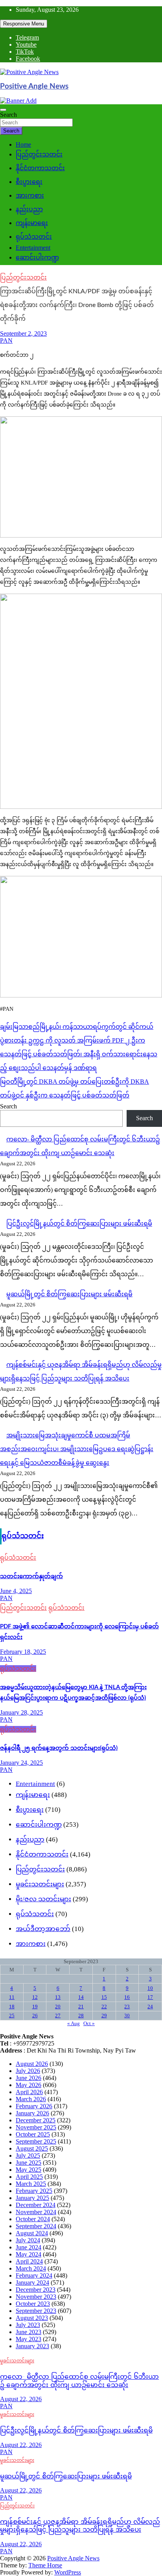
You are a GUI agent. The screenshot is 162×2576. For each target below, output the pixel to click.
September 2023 (36, 2311)
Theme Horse (45, 2565)
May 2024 (29, 2254)
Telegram (27, 37)
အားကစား (30, 195)
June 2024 (29, 2247)
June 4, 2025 (16, 1591)
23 (127, 2006)
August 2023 (32, 2318)
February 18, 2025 (23, 1652)
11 (12, 1997)
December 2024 (36, 2205)
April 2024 (29, 2261)
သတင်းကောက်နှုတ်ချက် (31, 1576)
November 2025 (36, 2127)
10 (150, 1988)
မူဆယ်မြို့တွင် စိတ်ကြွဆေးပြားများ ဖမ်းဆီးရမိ (69, 1294)
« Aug (74, 2023)
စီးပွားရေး (29, 182)
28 (81, 2016)
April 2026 (29, 2092)
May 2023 (29, 2339)
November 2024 (36, 2212)
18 (12, 2006)
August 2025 (32, 2148)
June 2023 (29, 2332)
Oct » (89, 2023)
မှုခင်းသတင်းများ (40, 1884)
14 (81, 1997)
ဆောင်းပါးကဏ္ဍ (37, 257)
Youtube (26, 45)
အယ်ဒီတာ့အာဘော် (43, 1929)
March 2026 (31, 2099)
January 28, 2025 (21, 1712)
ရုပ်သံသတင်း (34, 237)
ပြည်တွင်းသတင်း (39, 154)
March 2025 (31, 2184)
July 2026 (28, 2071)
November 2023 (36, 2297)
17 (150, 1997)
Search (8, 115)
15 (104, 1997)
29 (104, 2016)
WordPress (68, 2572)
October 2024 (33, 2219)
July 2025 (28, 2155)
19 (35, 2006)
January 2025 (32, 2198)
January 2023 (32, 2346)
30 (127, 2016)
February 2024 (34, 2275)
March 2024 (31, 2268)
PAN (6, 341)
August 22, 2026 (21, 2399)
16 (127, 1997)
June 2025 (29, 2163)
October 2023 (33, 2304)
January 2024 (32, 2283)
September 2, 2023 (23, 333)
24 (150, 2006)
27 (58, 2016)
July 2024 (28, 2240)
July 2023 (28, 2325)
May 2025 (29, 2170)
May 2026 (29, 2085)
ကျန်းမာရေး (32, 223)
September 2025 (36, 2141)
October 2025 (33, 2134)
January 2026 (32, 2113)
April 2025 (29, 2177)
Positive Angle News (34, 86)
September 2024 (36, 2226)
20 (58, 2006)
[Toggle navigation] (3, 110)
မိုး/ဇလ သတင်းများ (43, 1899)
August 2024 (32, 2233)
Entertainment (33, 248)
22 (104, 2006)
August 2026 (32, 2064)
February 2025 (34, 2191)
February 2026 (34, 2106)
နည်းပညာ (29, 209)
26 (35, 2016)
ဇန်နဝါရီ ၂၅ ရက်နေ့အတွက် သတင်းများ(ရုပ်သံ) (59, 1748)
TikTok (25, 52)
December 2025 (36, 2120)
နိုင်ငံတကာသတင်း (40, 168)
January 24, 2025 (21, 1763)
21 (81, 2006)
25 (12, 2016)
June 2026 (29, 2078)
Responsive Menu (24, 24)
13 (58, 1997)
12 (35, 1997)
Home (23, 144)
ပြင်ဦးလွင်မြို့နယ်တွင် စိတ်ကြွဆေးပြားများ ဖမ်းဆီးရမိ (79, 1224)
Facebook (28, 59)
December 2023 (36, 2290)
